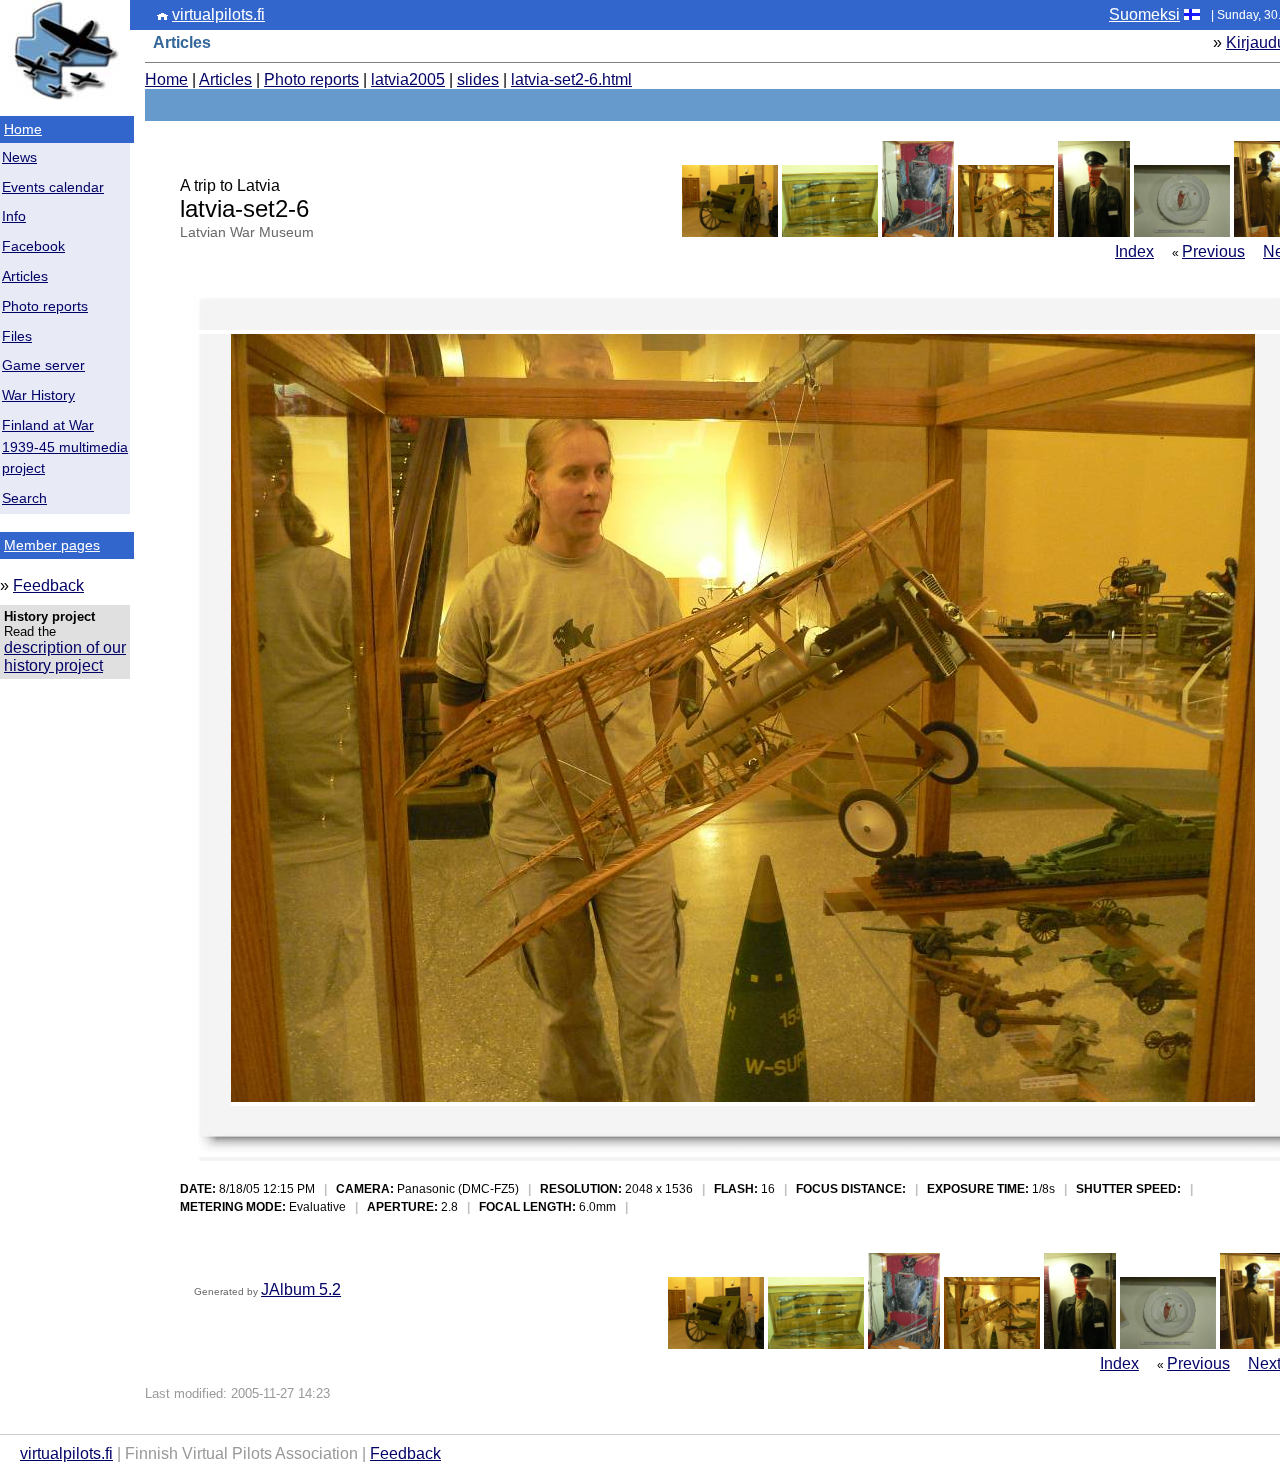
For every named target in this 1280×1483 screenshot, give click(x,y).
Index (1134, 251)
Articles (25, 276)
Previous (1213, 251)
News (19, 157)
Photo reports (45, 306)
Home (23, 129)
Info (14, 216)
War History (38, 395)
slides (478, 79)
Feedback (48, 585)
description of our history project (65, 656)
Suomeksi (1144, 14)
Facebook (33, 246)
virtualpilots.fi (218, 14)
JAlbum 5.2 (301, 1289)
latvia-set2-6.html (571, 79)
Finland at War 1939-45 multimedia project (65, 447)
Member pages (52, 545)
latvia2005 (408, 79)
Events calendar (53, 187)
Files (17, 336)
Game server (43, 365)
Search (24, 498)
